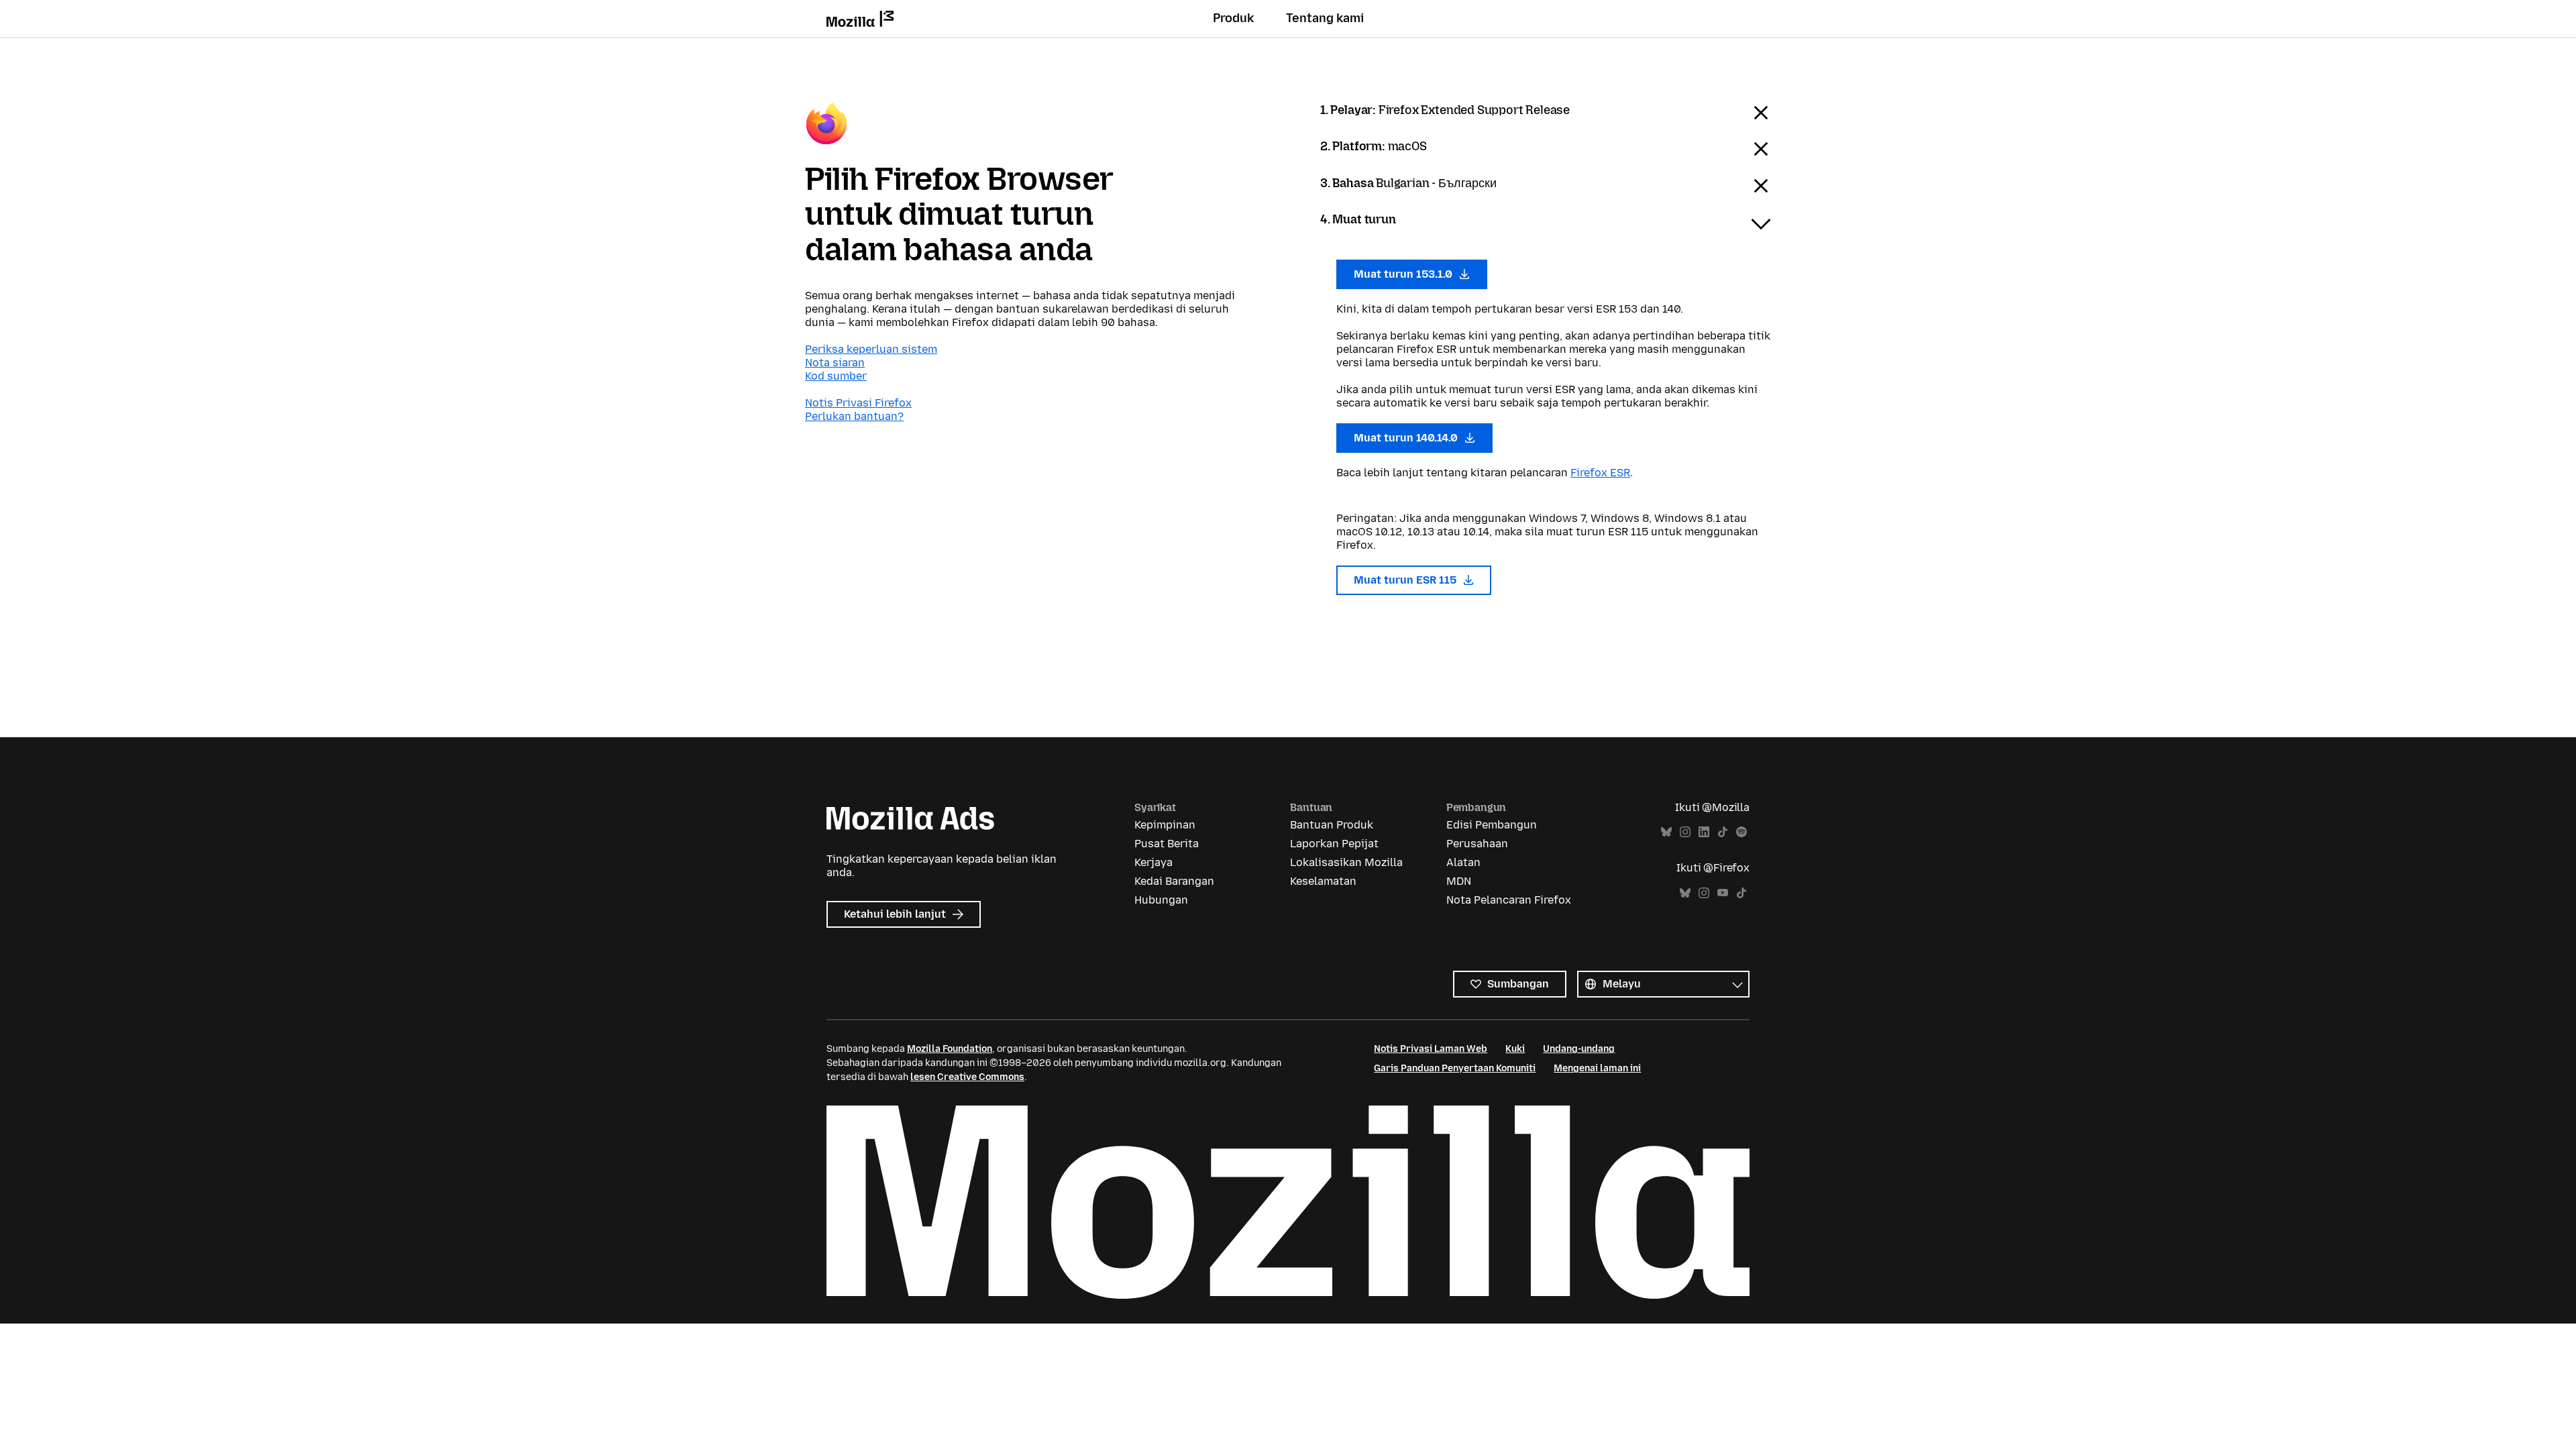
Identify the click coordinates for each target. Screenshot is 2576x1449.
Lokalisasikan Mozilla (1346, 862)
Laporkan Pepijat (1334, 844)
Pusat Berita (1167, 844)
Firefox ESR (1600, 473)
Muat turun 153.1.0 (1404, 274)
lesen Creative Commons (967, 1077)
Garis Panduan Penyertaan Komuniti (1455, 1068)
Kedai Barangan (1174, 881)
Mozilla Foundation (950, 1049)
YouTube (1723, 893)
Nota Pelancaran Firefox (1509, 900)
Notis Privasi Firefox (858, 403)
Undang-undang (1579, 1049)
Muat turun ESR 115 (1406, 580)
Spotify (1741, 832)
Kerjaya (1153, 862)
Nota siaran (835, 363)
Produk (1233, 18)
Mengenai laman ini (1597, 1068)
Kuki (1515, 1049)
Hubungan (1161, 900)
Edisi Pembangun (1492, 825)
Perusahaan (1477, 844)
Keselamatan (1323, 881)
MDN (1459, 881)
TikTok (1723, 832)
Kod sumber (836, 376)
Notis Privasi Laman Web (1431, 1049)
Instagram (1685, 832)
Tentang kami (1325, 18)
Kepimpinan (1165, 825)
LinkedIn (1704, 832)
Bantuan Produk (1332, 825)
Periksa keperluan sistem (871, 349)
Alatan (1463, 862)
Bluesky (1666, 832)
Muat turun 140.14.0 (1407, 438)
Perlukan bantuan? (854, 416)
